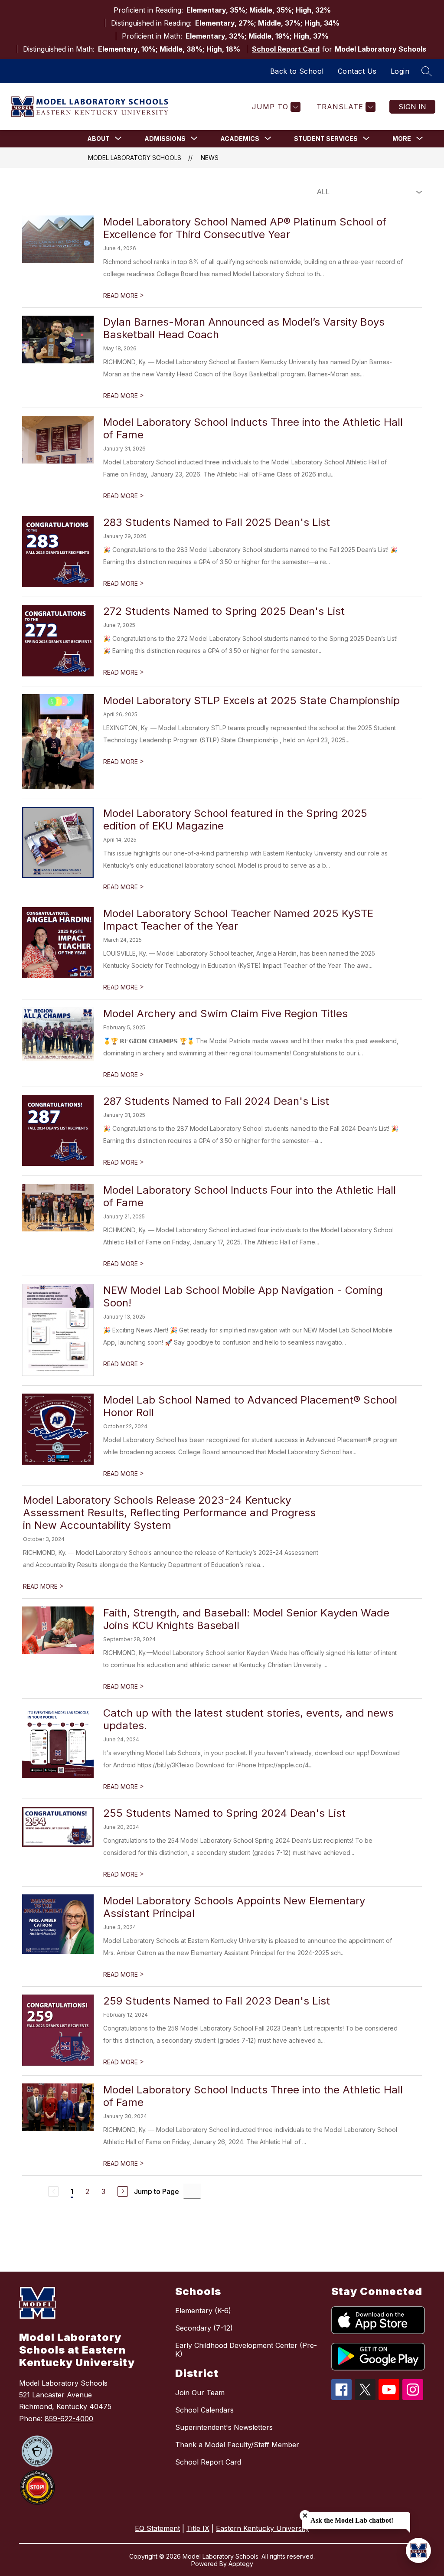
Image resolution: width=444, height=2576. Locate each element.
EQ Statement (157, 2528)
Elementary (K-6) (203, 2311)
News (210, 158)
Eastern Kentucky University (263, 2528)
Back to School (297, 71)
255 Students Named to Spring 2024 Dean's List (224, 1813)
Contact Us (357, 71)
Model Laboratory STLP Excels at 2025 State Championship (251, 700)
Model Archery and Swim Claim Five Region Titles (225, 1014)
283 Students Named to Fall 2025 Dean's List (217, 522)
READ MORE (124, 295)
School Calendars (204, 2410)
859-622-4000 (69, 2419)
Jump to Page (157, 2191)
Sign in (412, 107)
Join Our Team (200, 2393)
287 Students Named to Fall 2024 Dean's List (216, 1101)
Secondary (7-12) (204, 2328)
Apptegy (241, 2564)
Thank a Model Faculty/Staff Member (237, 2445)
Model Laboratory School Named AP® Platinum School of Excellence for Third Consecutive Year (245, 228)
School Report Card (286, 49)
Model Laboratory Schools (135, 158)
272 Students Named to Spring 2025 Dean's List (224, 611)
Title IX (198, 2528)
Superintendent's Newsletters (224, 2427)
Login (400, 71)
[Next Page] (123, 2191)
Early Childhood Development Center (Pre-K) (246, 2350)
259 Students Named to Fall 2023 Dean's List (217, 2001)
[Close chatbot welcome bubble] (305, 2516)
